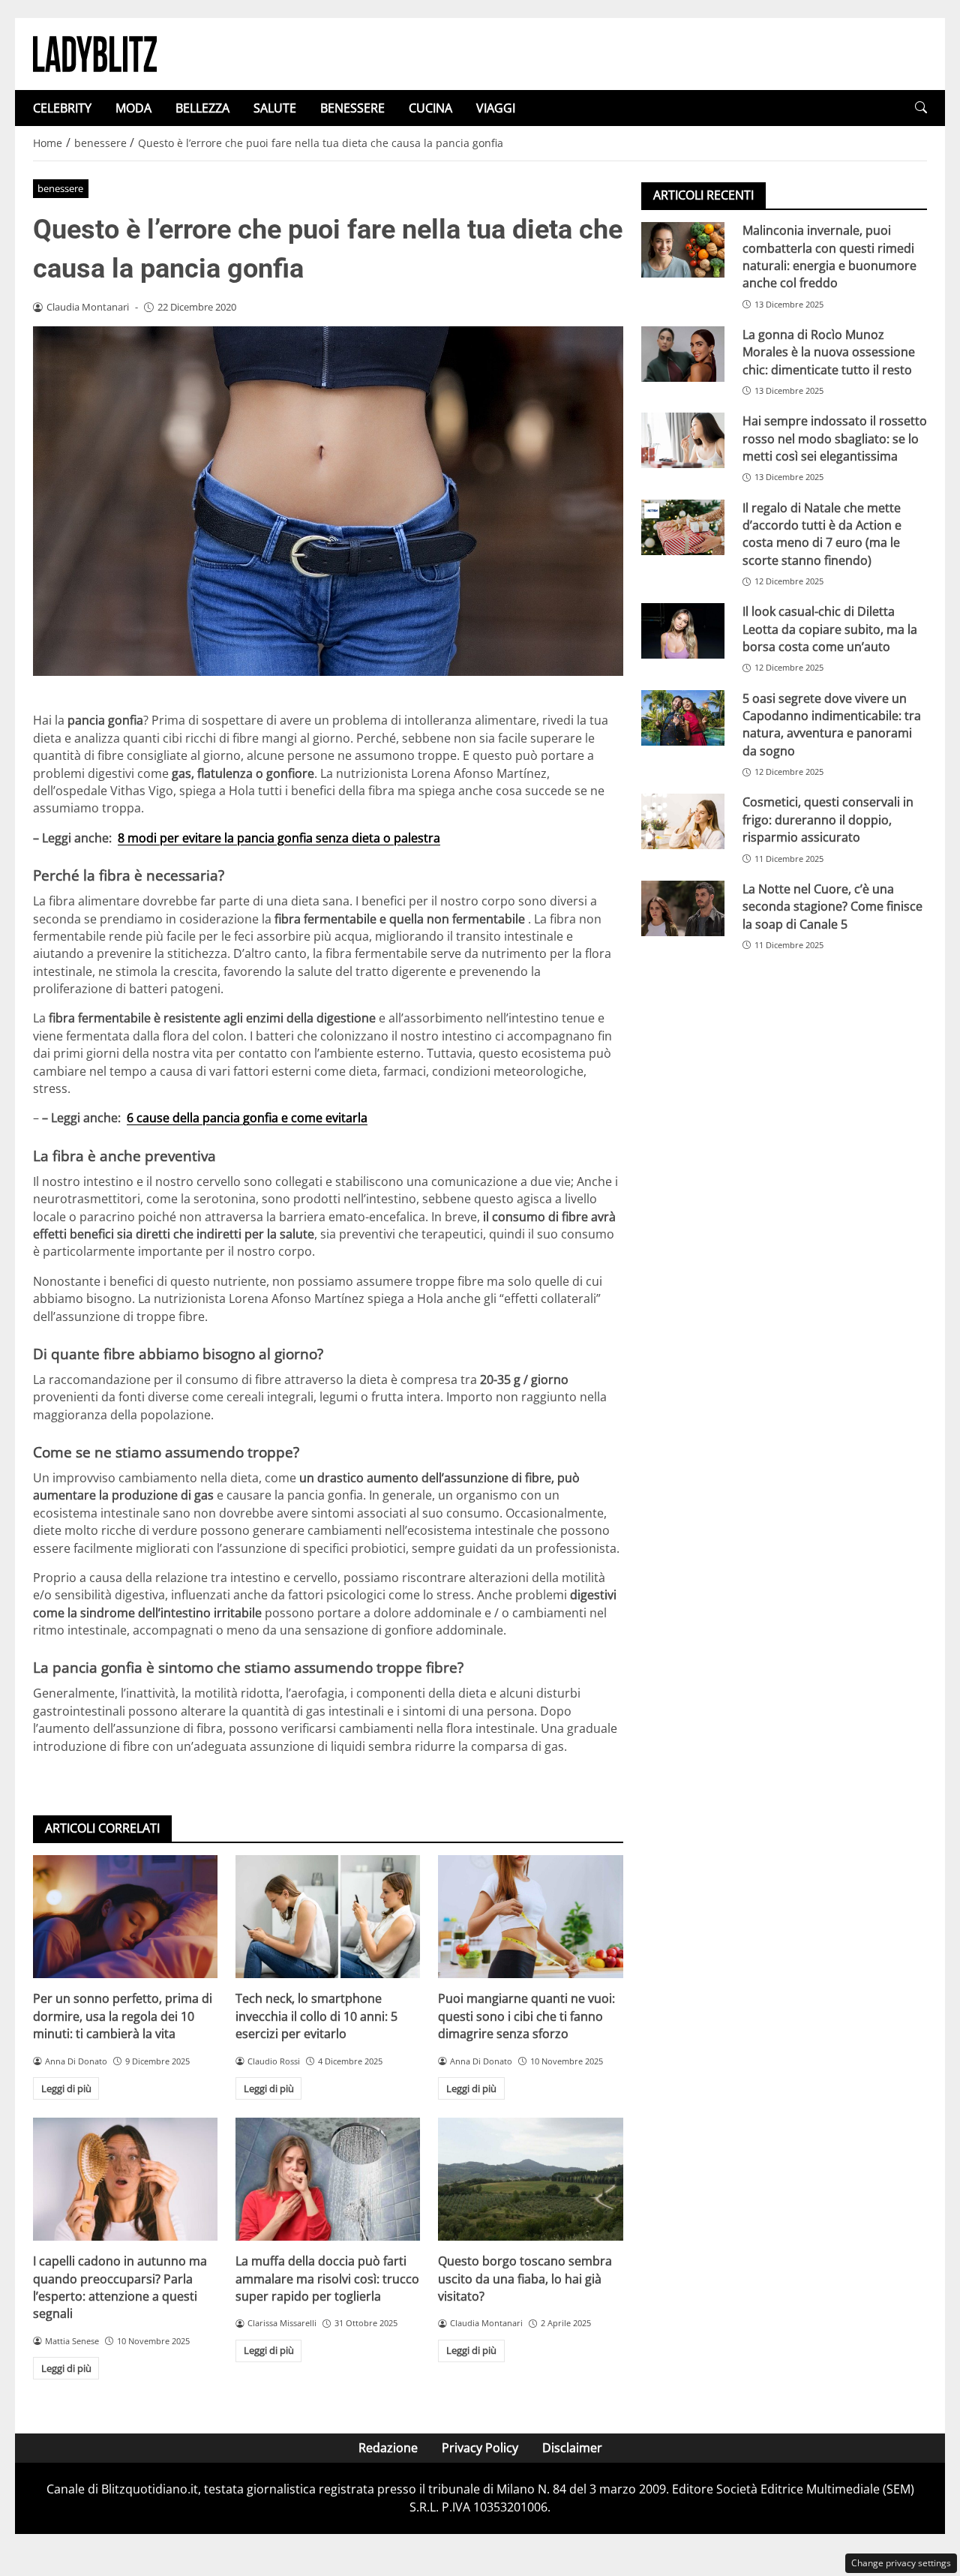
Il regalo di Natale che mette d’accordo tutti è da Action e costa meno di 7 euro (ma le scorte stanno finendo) (822, 533)
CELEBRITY (62, 108)
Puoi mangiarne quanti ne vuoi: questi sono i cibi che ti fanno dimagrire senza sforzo (526, 2016)
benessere (60, 188)
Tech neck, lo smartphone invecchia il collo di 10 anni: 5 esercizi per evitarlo (316, 2016)
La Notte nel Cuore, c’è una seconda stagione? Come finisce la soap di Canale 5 (832, 907)
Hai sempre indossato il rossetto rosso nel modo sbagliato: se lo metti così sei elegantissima (835, 438)
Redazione (388, 2448)
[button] (921, 108)
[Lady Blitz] (95, 53)
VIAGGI (496, 108)
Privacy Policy (480, 2448)
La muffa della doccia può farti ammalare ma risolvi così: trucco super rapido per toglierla (327, 2279)
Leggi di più (66, 2088)
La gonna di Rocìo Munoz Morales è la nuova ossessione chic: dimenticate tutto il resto (829, 352)
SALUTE (275, 108)
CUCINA (430, 108)
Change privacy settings (901, 2563)
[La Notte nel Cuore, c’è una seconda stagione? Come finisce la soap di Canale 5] (683, 908)
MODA (133, 108)
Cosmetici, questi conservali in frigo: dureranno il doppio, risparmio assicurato (828, 820)
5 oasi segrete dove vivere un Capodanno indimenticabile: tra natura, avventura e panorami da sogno (832, 724)
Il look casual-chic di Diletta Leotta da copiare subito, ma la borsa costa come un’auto (830, 629)
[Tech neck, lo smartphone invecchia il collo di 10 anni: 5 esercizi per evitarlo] (328, 1917)
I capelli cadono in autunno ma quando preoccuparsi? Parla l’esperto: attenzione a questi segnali (120, 2287)
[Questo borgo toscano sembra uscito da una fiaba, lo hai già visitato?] (530, 2179)
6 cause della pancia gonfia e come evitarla (247, 1118)
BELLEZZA (202, 108)
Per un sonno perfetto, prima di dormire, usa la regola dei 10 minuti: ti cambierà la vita (123, 2016)
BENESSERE (352, 108)
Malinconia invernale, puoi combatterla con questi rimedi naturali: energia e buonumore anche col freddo (829, 257)
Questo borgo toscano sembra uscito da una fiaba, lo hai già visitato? (525, 2279)
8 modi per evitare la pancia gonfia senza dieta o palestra (279, 838)
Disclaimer (572, 2448)
